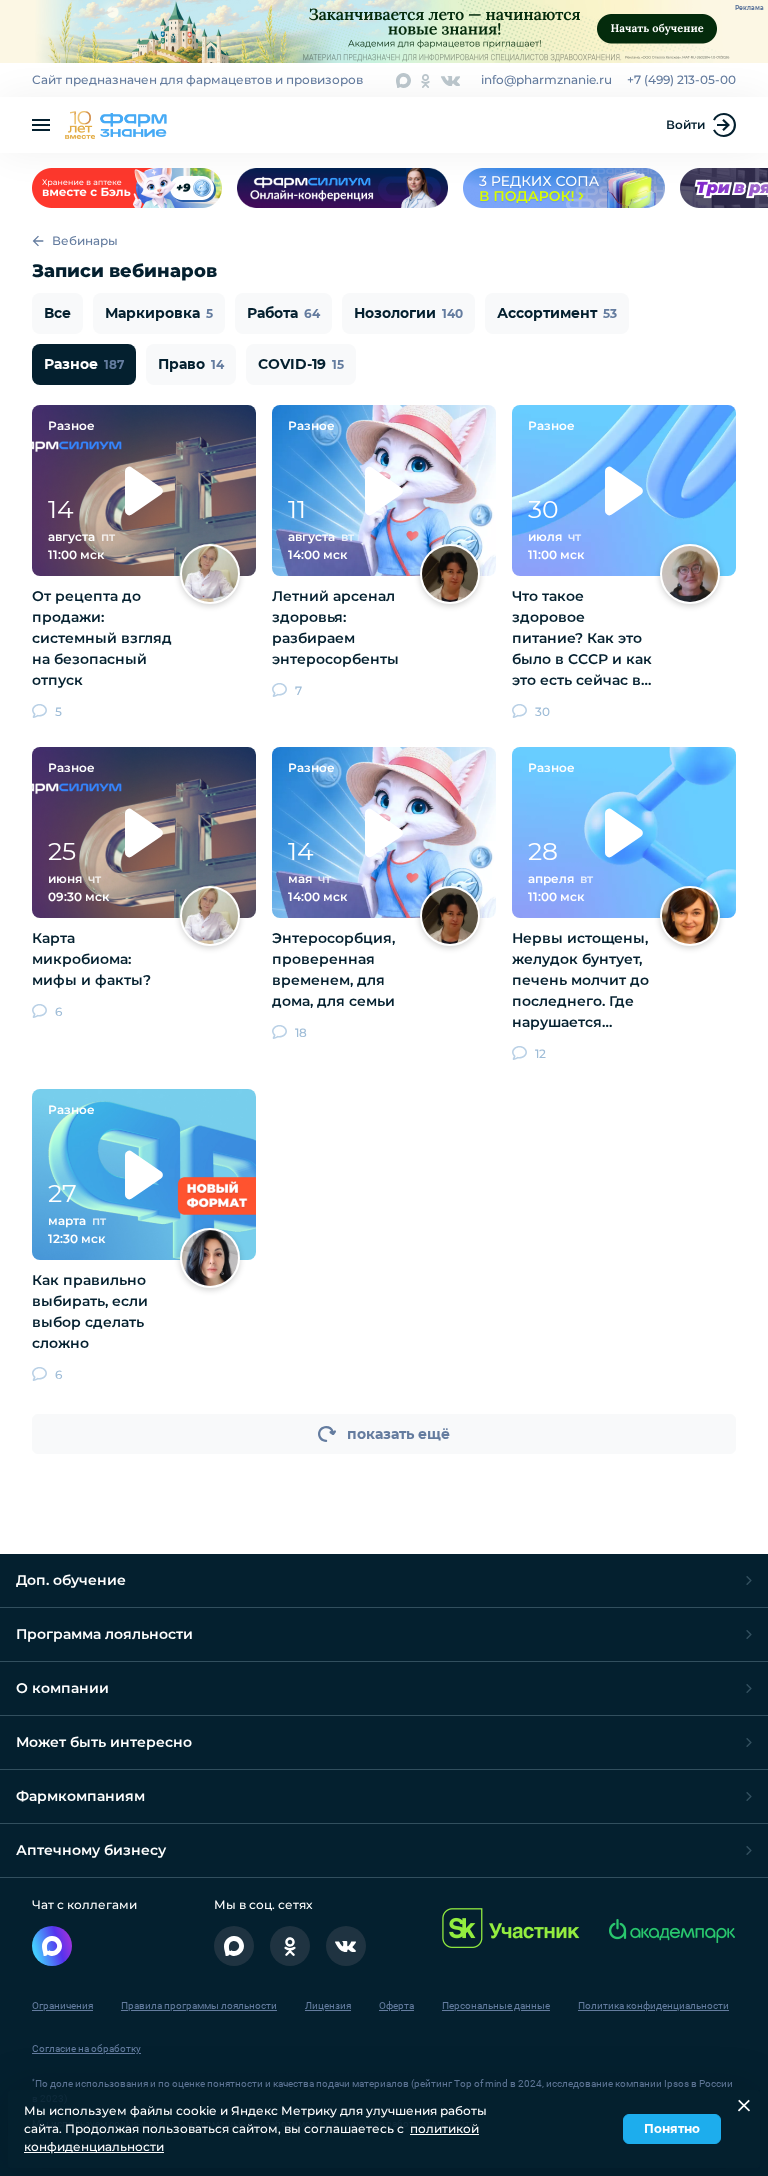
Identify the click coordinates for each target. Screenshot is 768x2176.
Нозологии (408, 313)
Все (57, 313)
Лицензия (328, 2005)
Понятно (672, 2128)
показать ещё (398, 1434)
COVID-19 (301, 364)
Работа (283, 313)
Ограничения (62, 2005)
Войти (685, 124)
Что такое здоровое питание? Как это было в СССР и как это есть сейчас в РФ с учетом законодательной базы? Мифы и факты (582, 639)
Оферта (396, 2005)
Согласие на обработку (86, 2048)
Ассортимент (557, 313)
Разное (84, 364)
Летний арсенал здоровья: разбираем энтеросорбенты (335, 627)
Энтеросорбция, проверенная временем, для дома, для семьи (333, 969)
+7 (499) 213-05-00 (681, 79)
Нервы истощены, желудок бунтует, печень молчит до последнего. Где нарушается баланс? (580, 981)
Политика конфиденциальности (653, 2005)
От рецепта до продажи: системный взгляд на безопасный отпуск (102, 638)
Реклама (749, 8)
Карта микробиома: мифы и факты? (91, 959)
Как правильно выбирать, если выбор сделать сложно (90, 1311)
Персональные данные (496, 2005)
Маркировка (159, 313)
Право (191, 364)
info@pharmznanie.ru (546, 79)
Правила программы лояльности (199, 2005)
